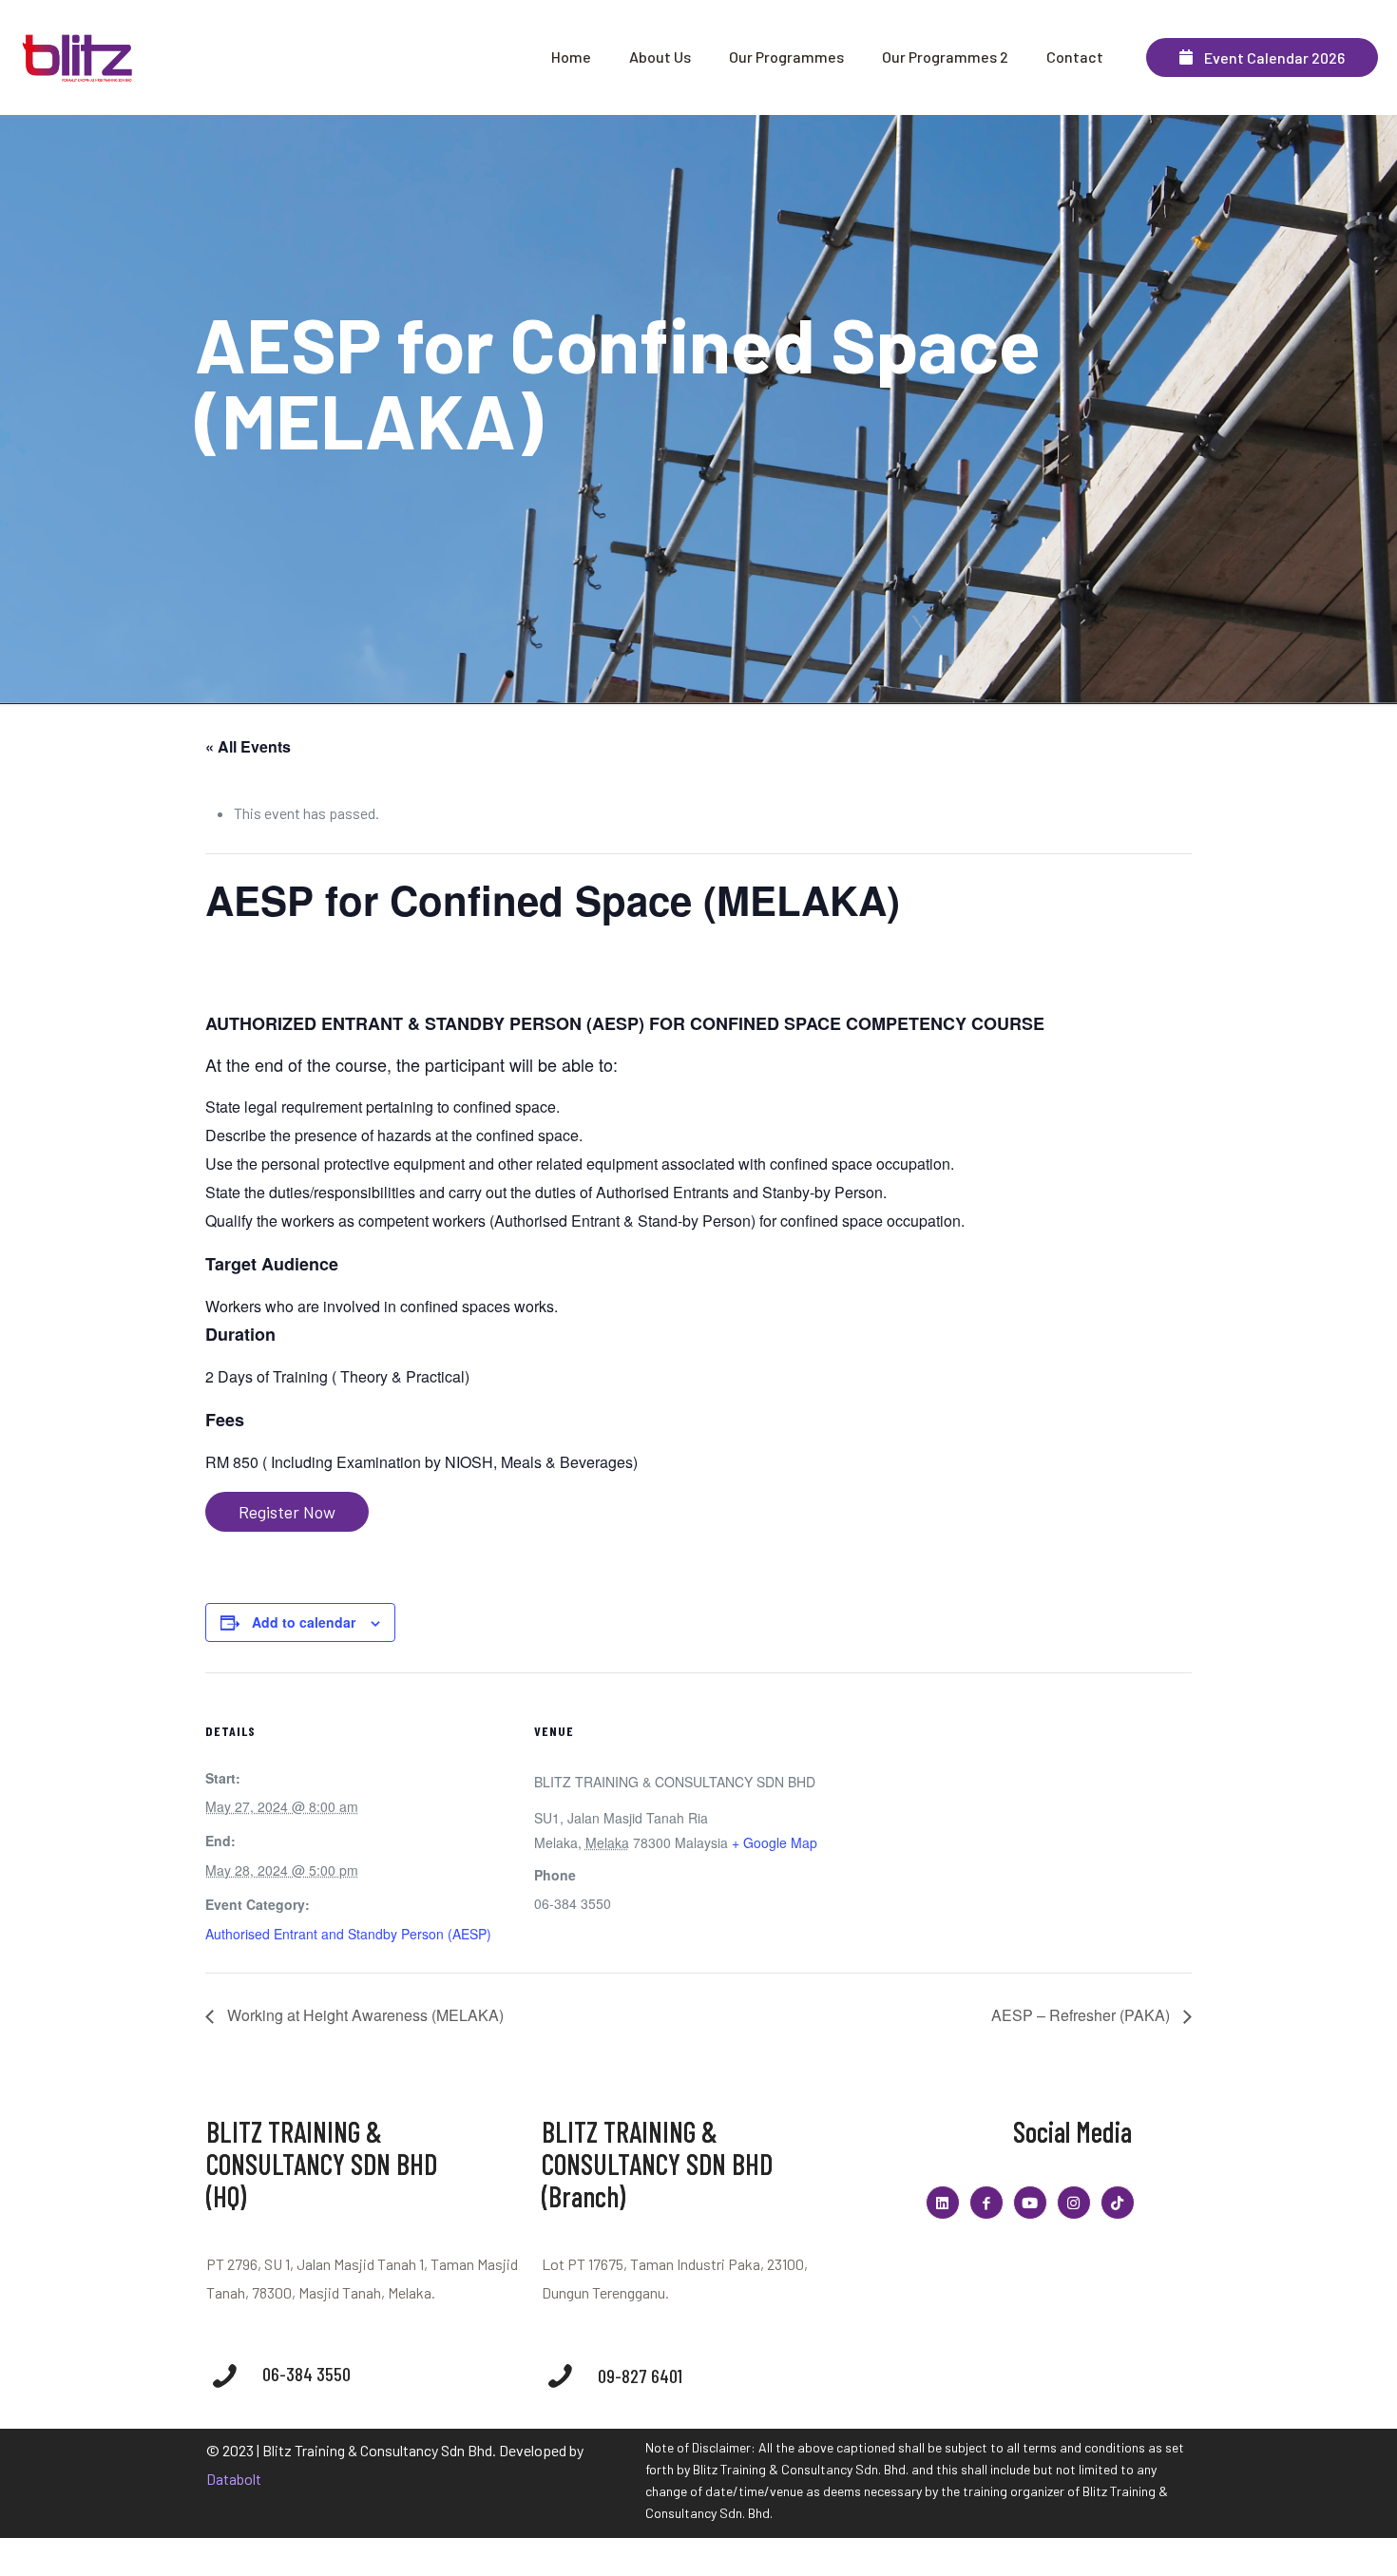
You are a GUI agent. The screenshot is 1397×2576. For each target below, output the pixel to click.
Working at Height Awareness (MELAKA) (364, 2015)
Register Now (287, 1512)
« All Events (248, 746)
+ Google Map (775, 1842)
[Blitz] (79, 57)
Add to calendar (304, 1622)
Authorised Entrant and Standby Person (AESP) (348, 1934)
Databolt (234, 2479)
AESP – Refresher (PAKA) (1082, 2015)
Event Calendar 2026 (1269, 57)
